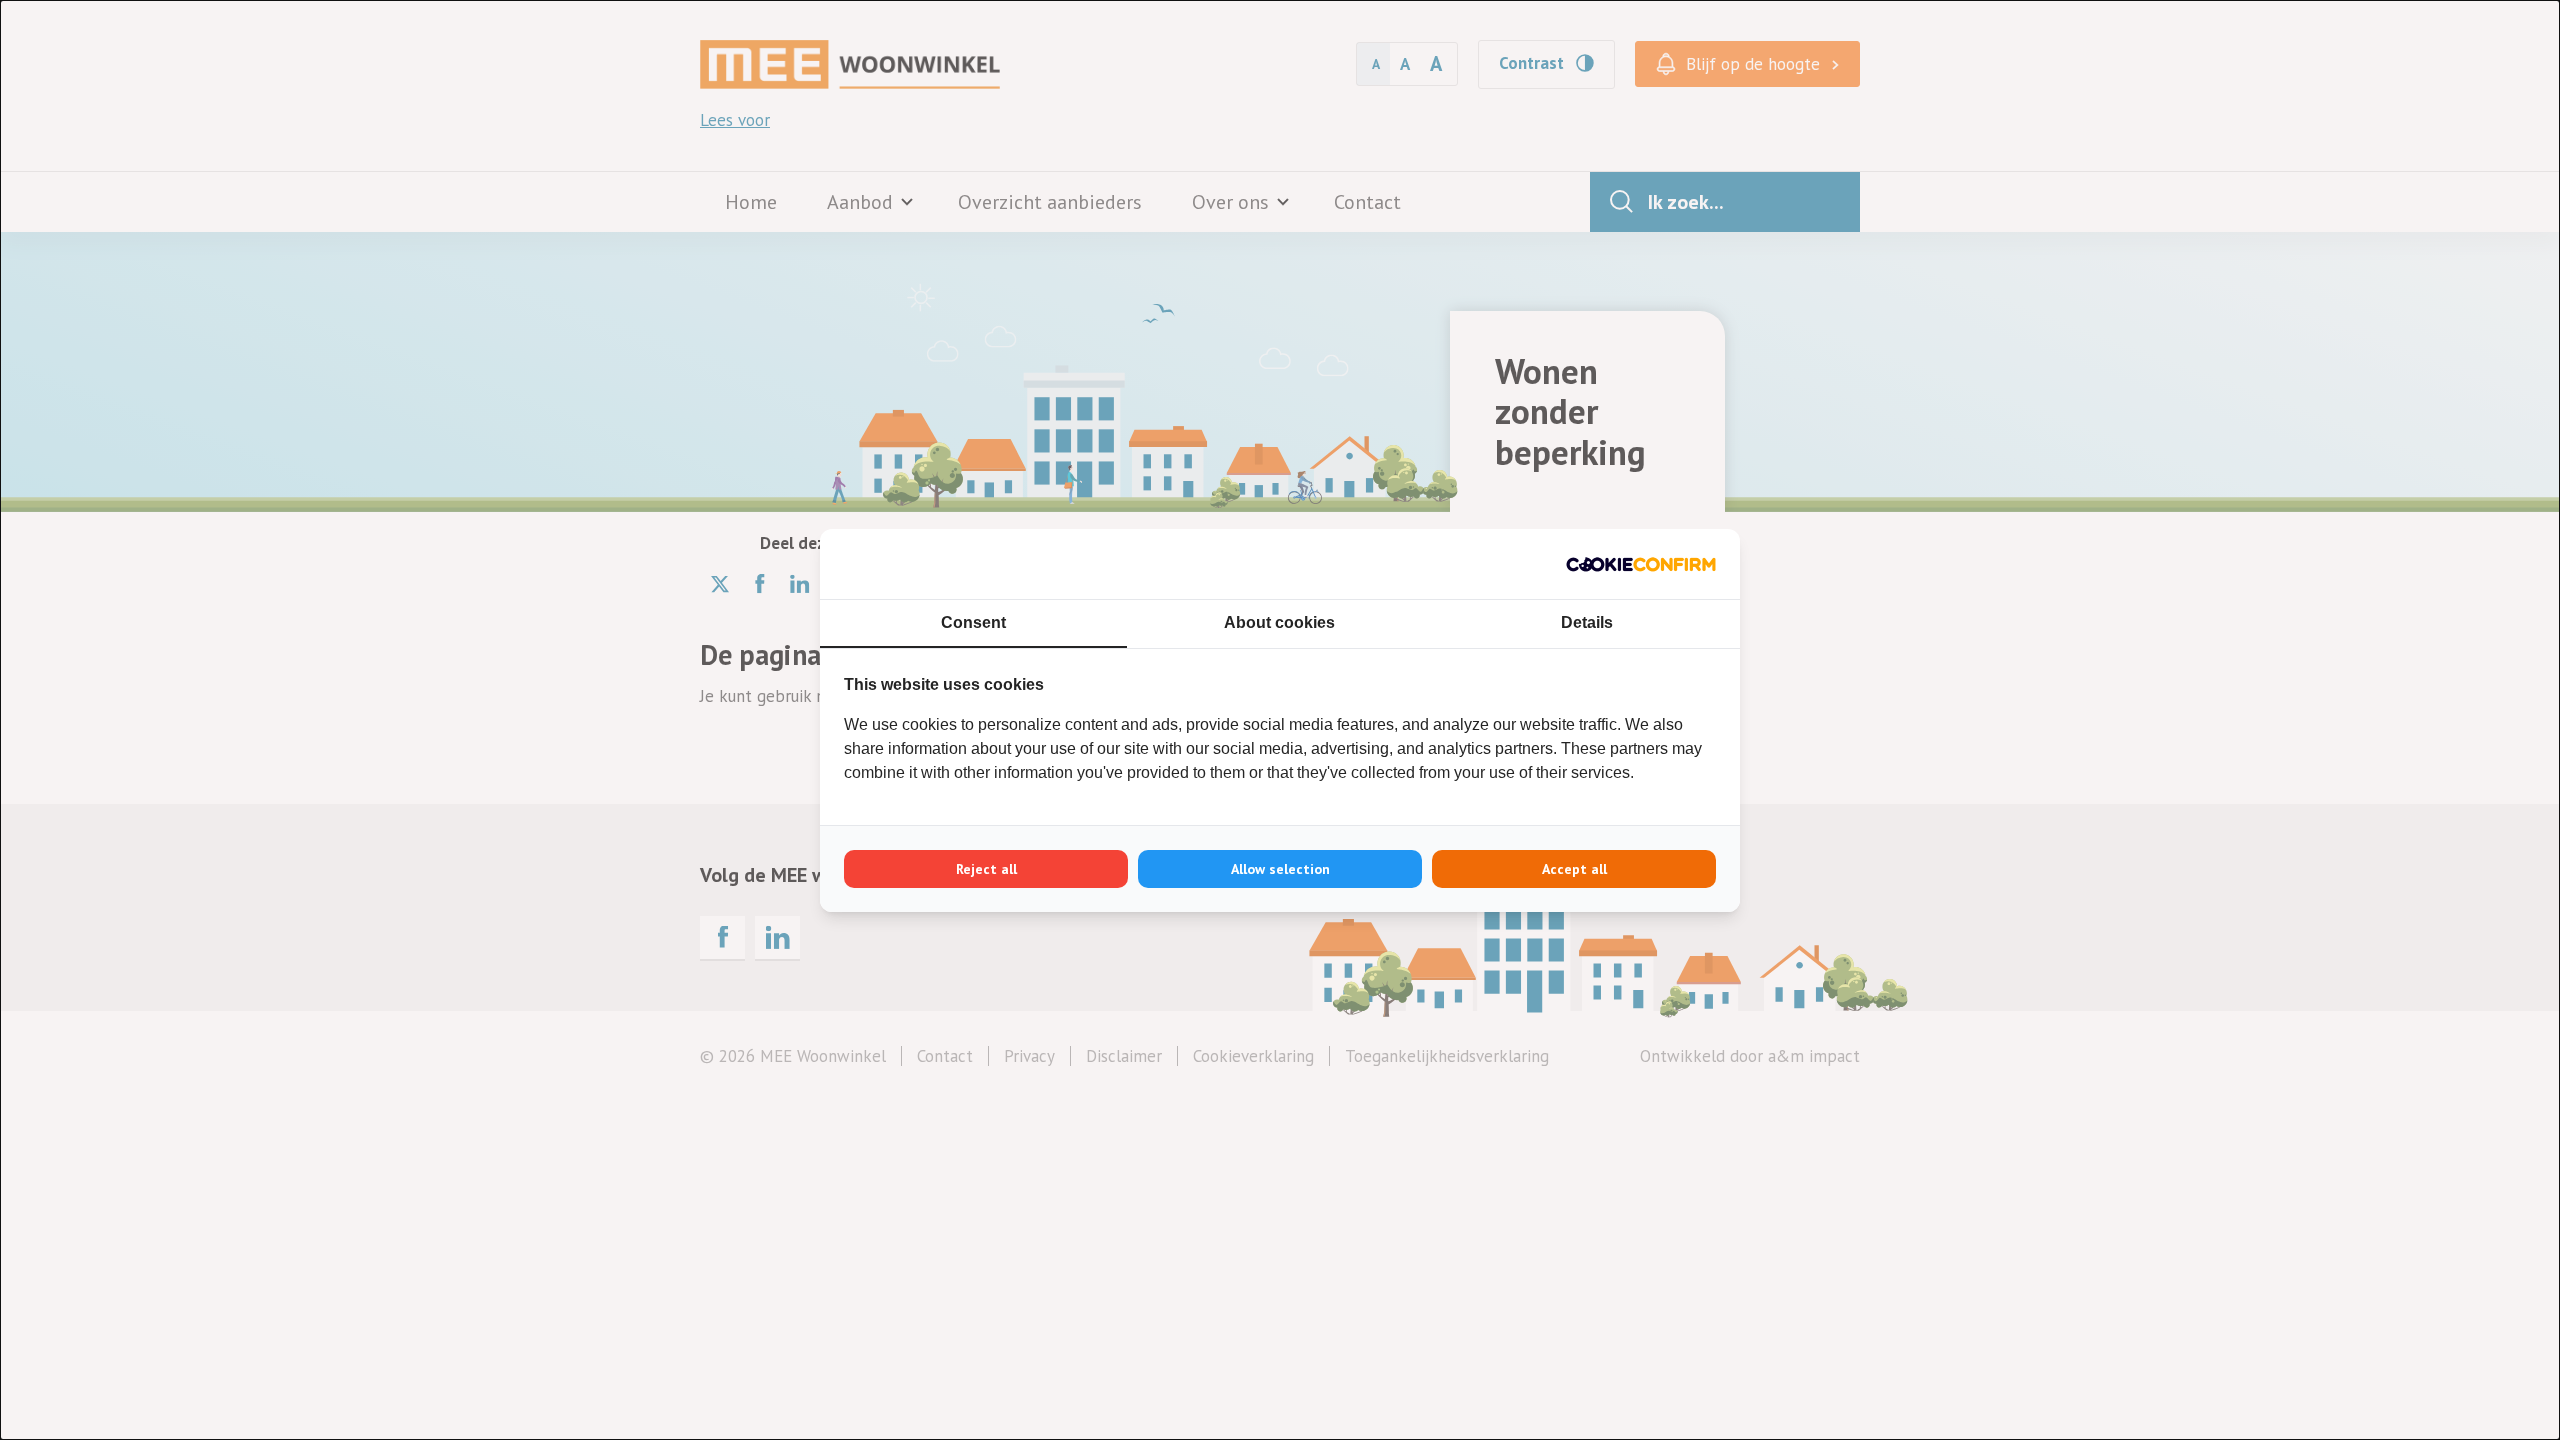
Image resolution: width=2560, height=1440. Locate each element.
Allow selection (1280, 869)
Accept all (1574, 869)
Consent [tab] (973, 622)
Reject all (986, 869)
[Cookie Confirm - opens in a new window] (1641, 564)
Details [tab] (1587, 622)
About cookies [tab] (1279, 622)
